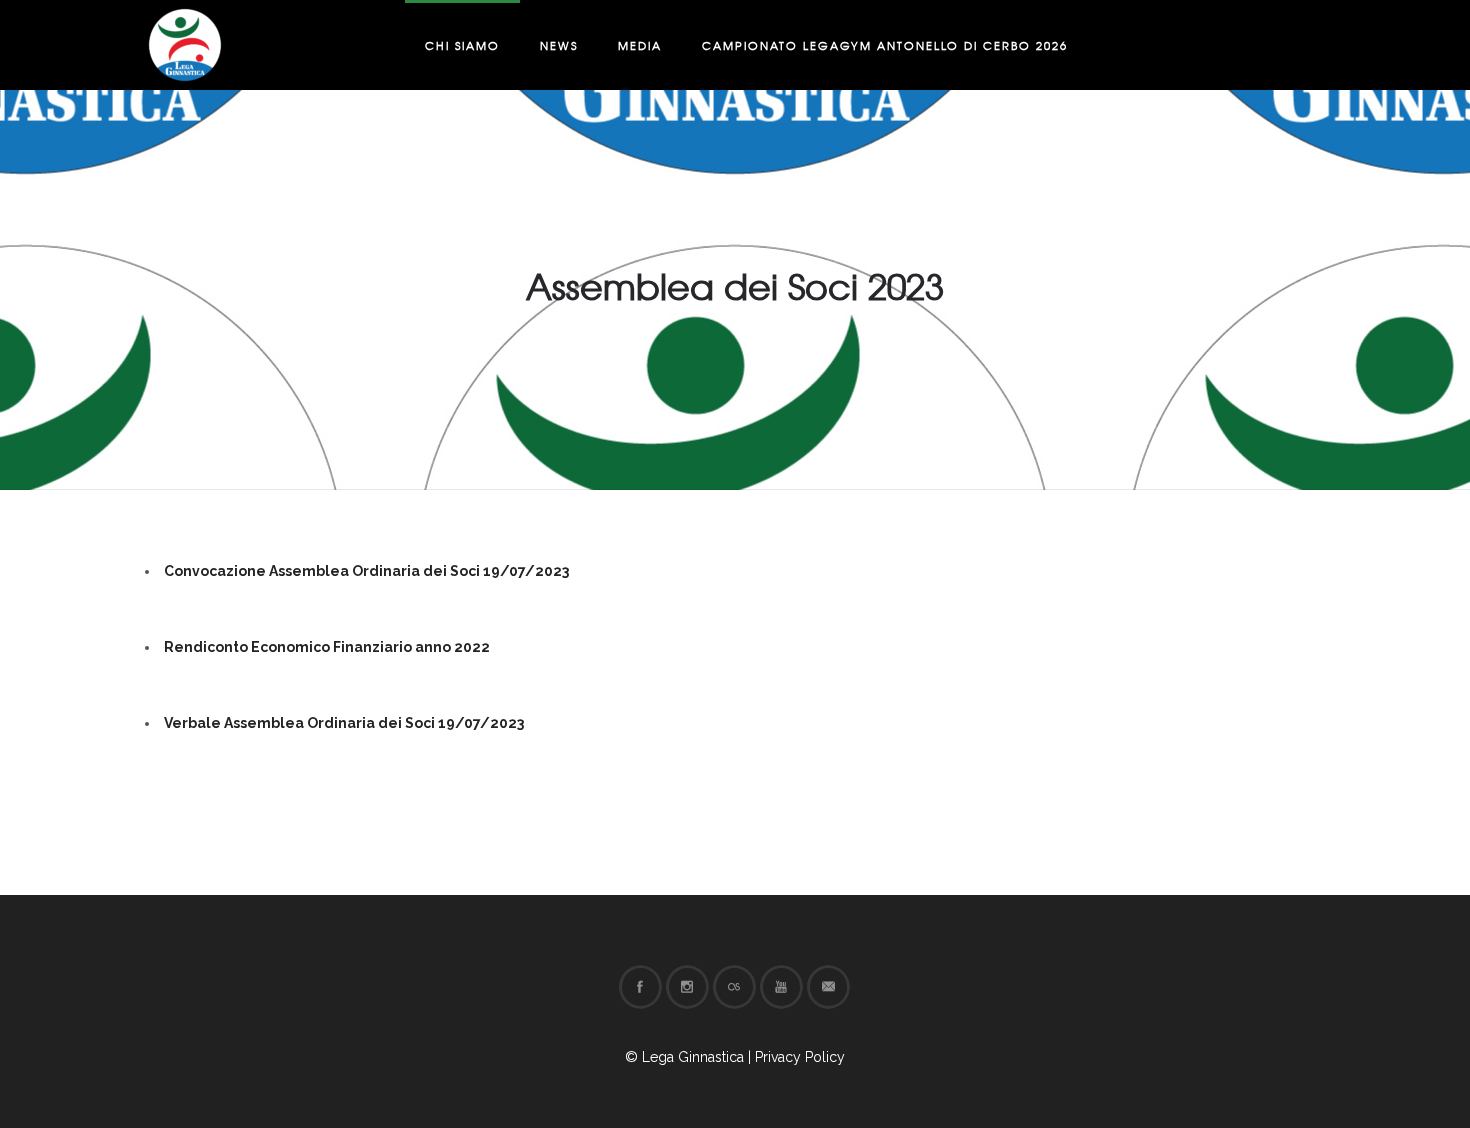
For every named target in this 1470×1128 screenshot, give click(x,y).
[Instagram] (687, 987)
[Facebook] (640, 987)
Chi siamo (462, 45)
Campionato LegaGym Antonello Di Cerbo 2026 (885, 45)
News (559, 45)
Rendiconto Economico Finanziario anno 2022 (327, 647)
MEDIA (640, 45)
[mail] (828, 987)
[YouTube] (781, 987)
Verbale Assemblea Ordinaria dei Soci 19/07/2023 (344, 723)
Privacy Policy (800, 1057)
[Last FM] (734, 987)
